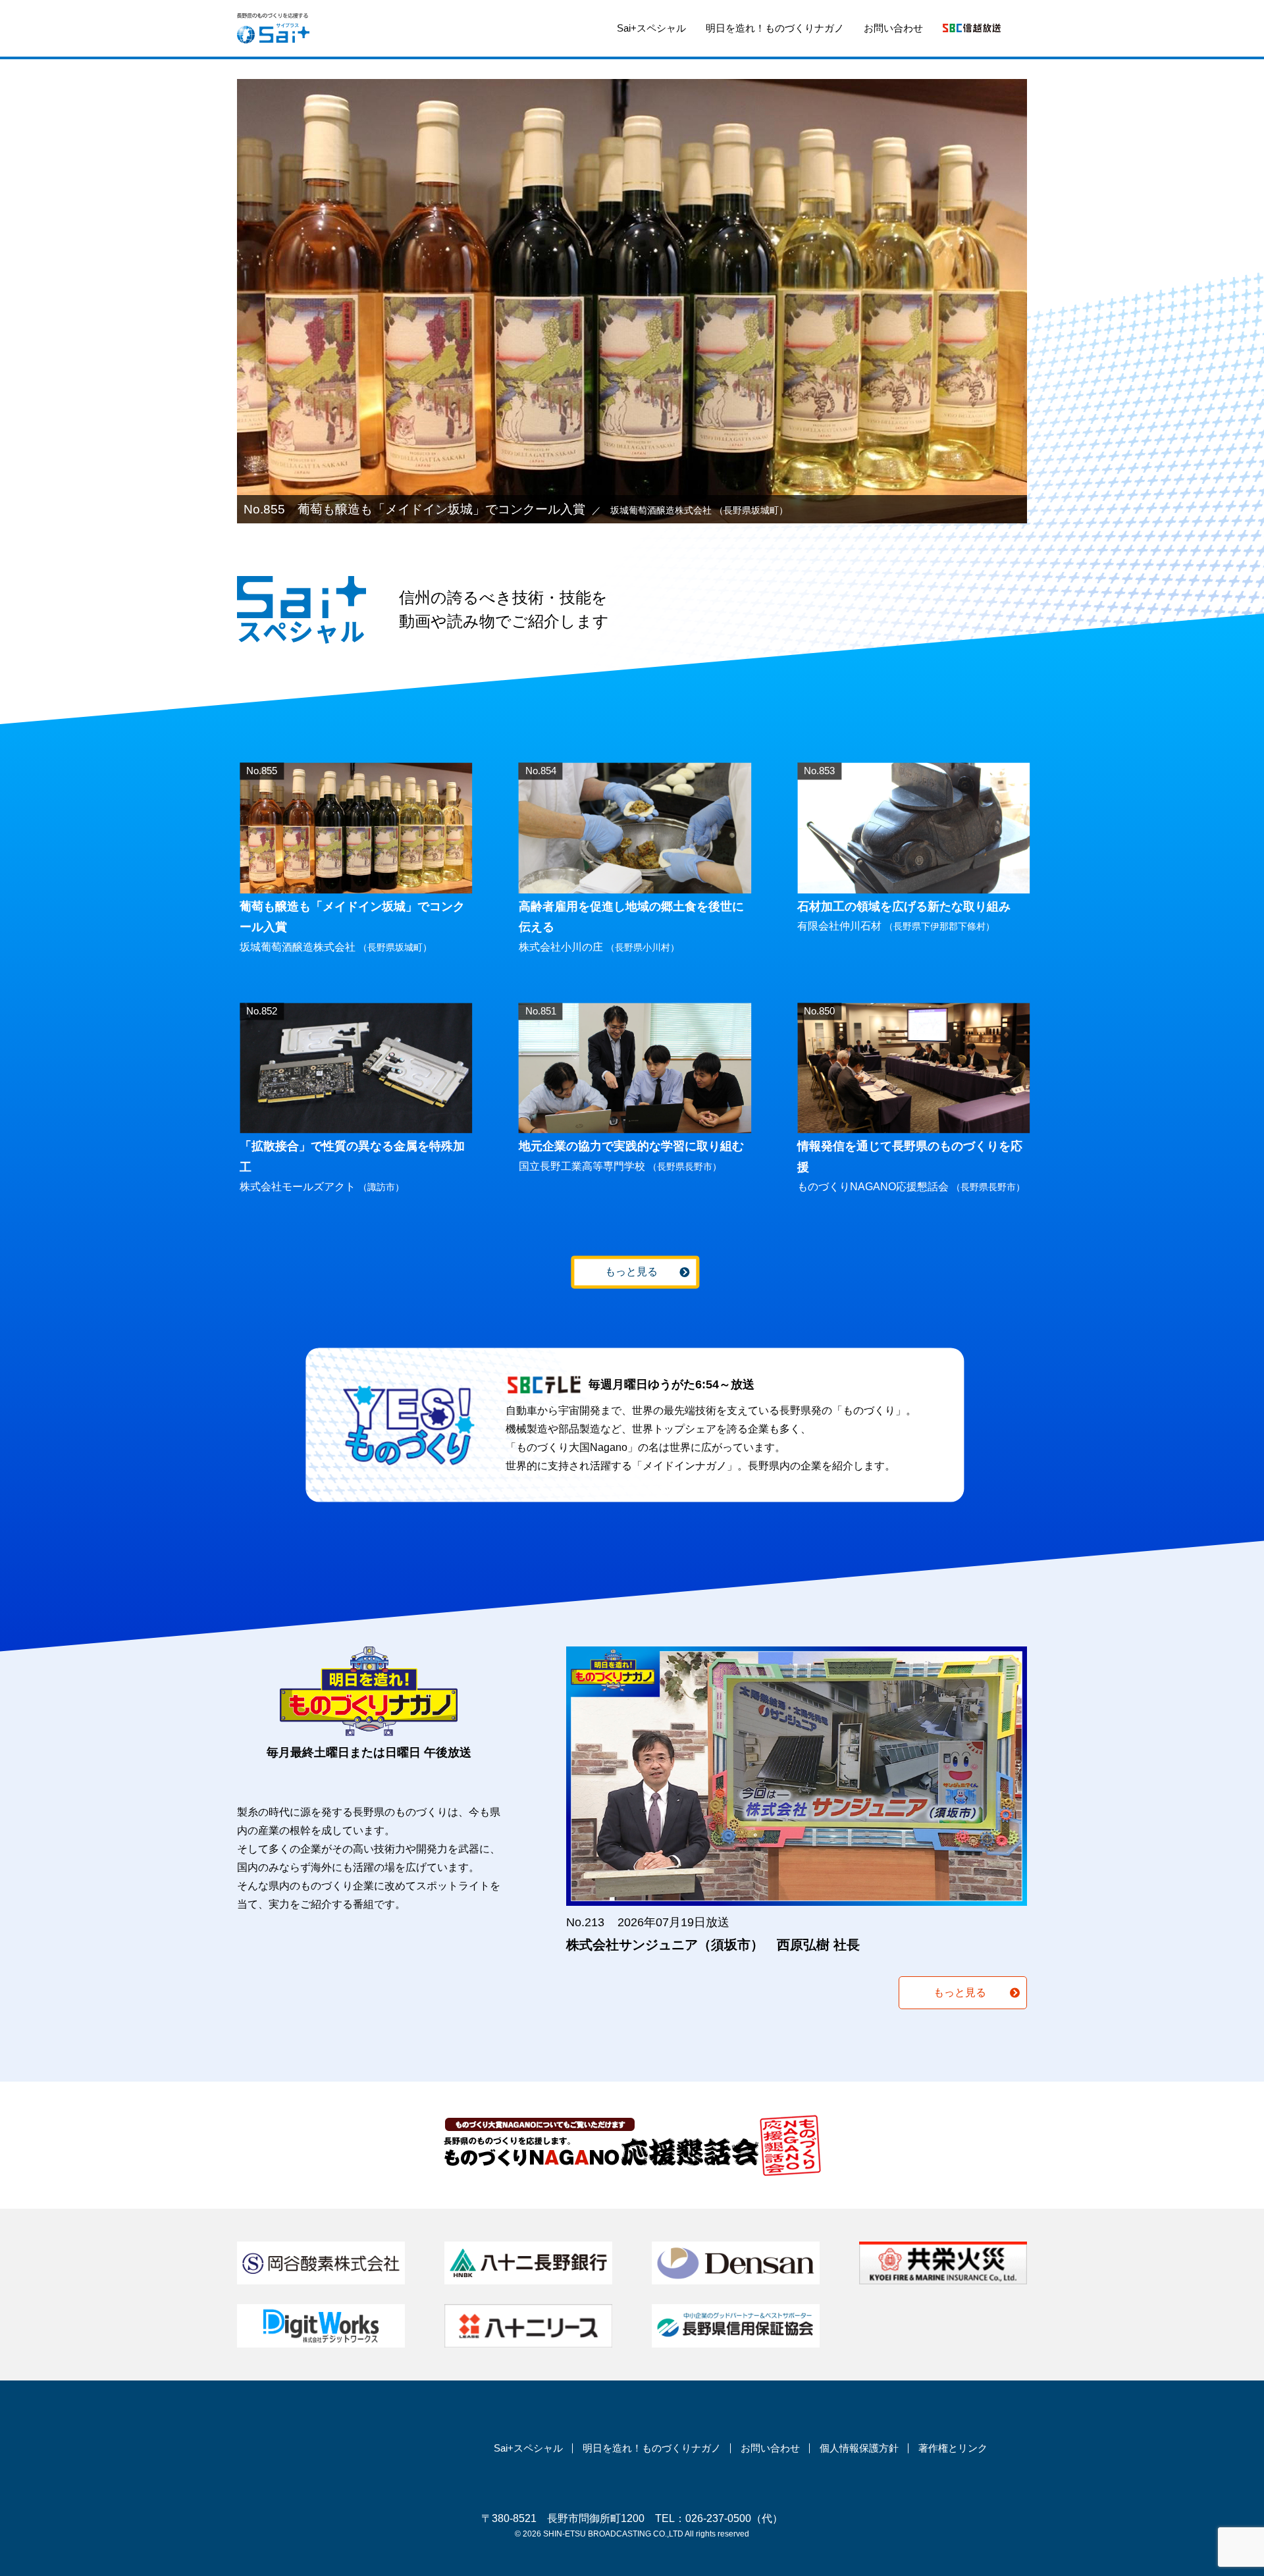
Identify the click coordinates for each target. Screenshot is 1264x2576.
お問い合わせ (893, 28)
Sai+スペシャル (651, 28)
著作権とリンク (953, 2448)
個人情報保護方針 (859, 2448)
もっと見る (631, 1272)
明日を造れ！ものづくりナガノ (775, 28)
